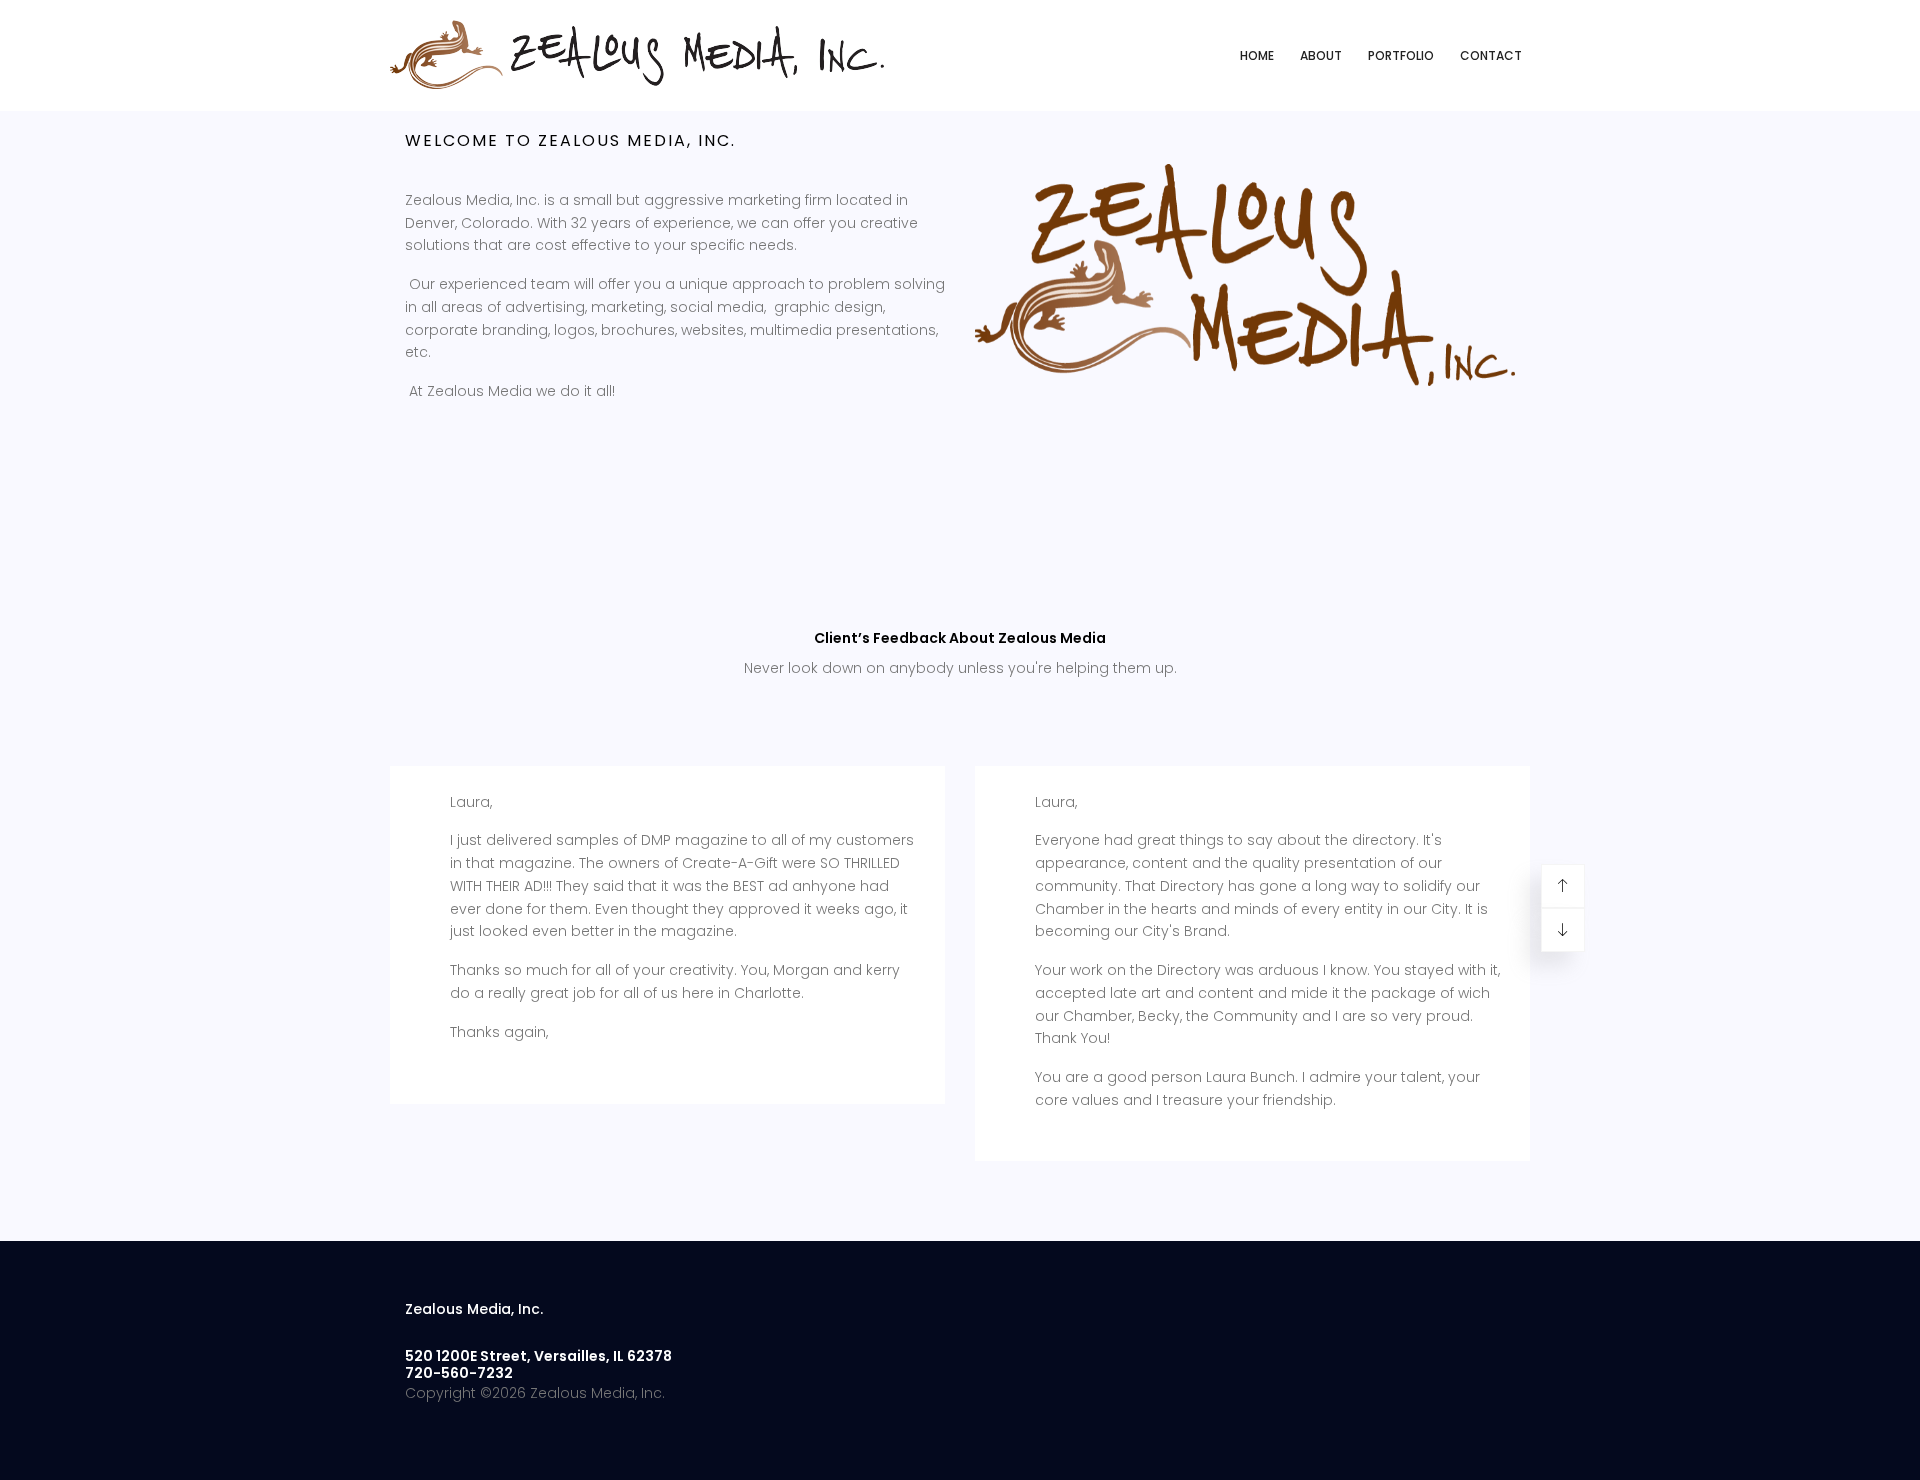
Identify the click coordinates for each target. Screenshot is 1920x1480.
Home (1257, 55)
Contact (1491, 55)
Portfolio (1401, 55)
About (1321, 55)
